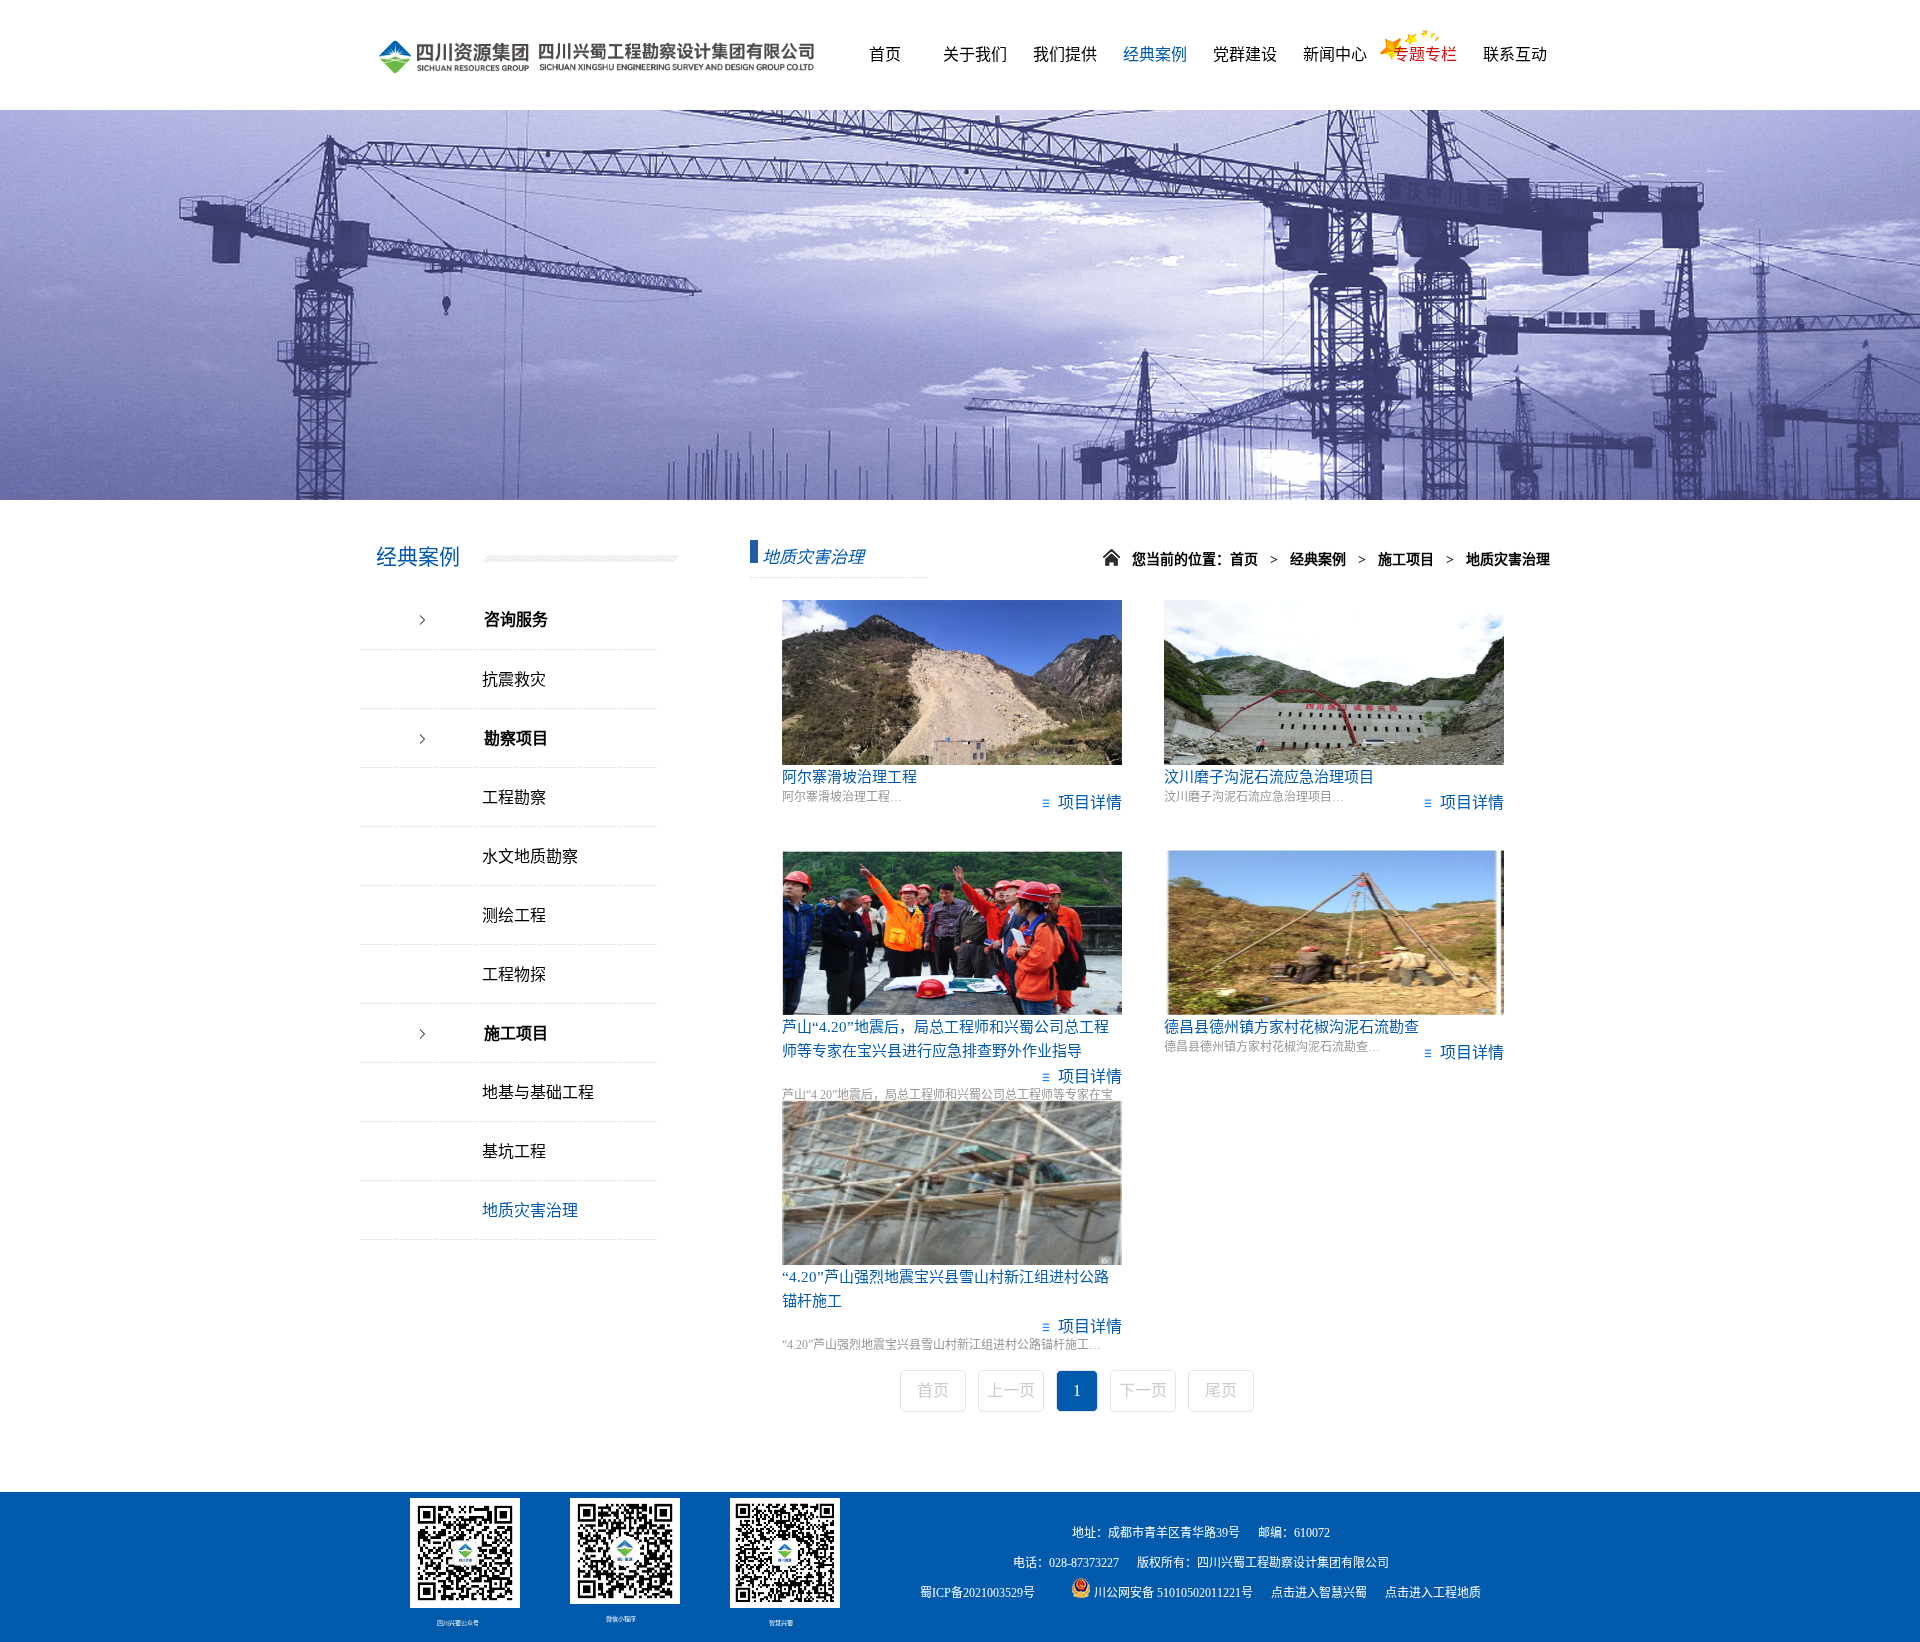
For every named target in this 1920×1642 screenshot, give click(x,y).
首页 (885, 54)
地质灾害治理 (1508, 559)
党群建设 (1245, 54)
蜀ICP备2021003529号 (977, 1593)
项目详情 (1086, 802)
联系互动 (1515, 54)
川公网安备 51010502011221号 (1172, 1593)
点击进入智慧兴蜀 (1319, 1593)
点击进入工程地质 (1433, 1593)
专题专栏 (1425, 54)
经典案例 (1155, 54)
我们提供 (1065, 54)
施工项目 (1408, 559)
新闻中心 (1335, 54)
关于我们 (975, 54)
